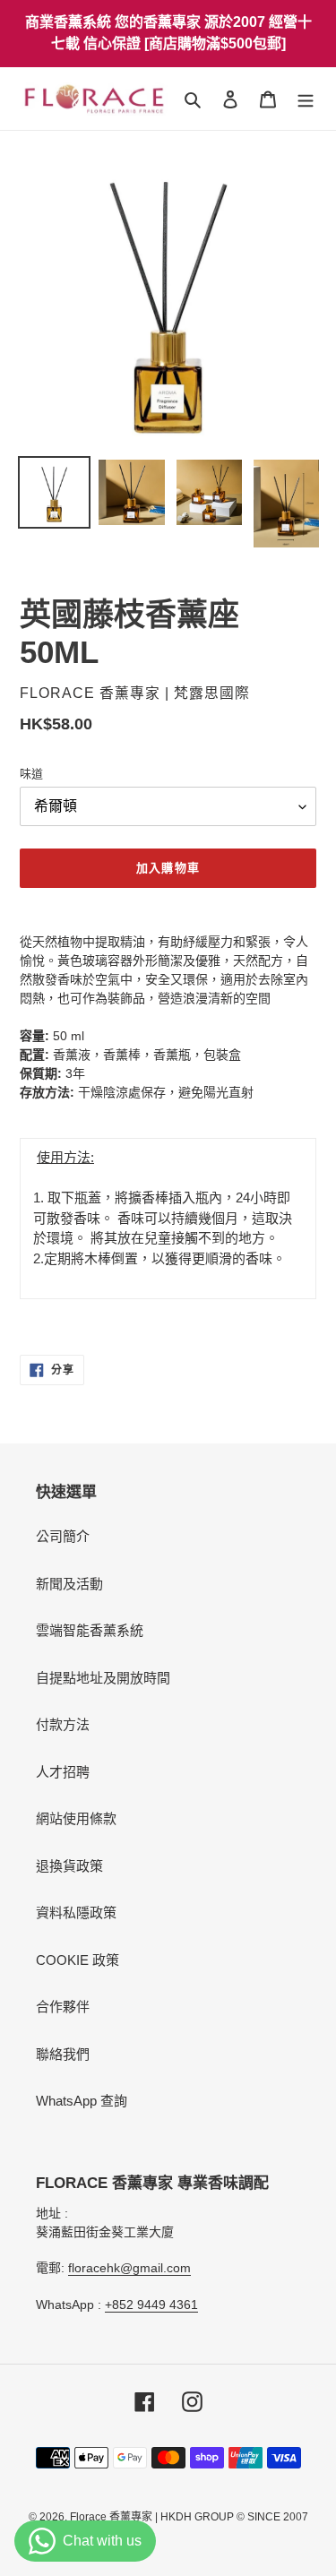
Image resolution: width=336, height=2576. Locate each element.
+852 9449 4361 (151, 2305)
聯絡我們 (63, 2054)
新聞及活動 (69, 1584)
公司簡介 (63, 1536)
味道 (31, 774)
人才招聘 (63, 1772)
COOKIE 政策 (78, 1960)
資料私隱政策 (76, 1913)
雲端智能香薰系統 (90, 1630)
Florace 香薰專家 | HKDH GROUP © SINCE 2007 (189, 2517)
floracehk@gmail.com (129, 2268)
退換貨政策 (69, 1866)
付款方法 (63, 1724)
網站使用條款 (76, 1818)
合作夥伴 (63, 2007)
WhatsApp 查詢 (82, 2101)
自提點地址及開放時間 (103, 1678)
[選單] (306, 99)
